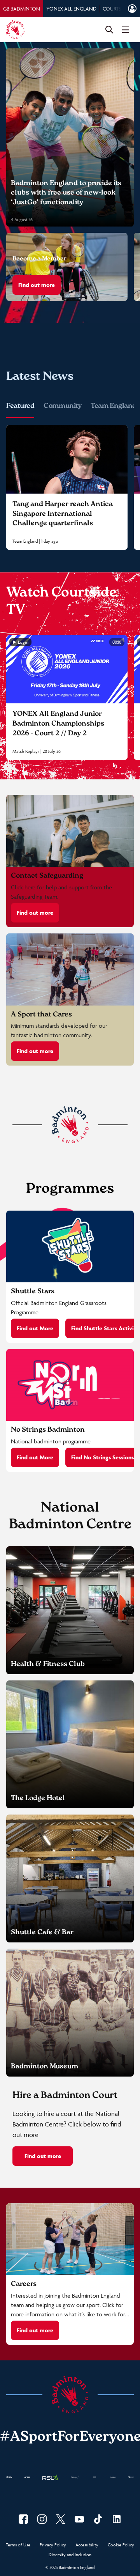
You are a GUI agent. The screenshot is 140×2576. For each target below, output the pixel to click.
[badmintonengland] (23, 2519)
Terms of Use (18, 2545)
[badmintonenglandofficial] (98, 2519)
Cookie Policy (121, 2545)
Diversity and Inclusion (70, 2555)
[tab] (22, 9)
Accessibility (87, 2545)
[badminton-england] (117, 2519)
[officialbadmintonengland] (42, 2519)
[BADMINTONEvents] (79, 2519)
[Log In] (132, 9)
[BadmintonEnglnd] (61, 2519)
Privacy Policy (53, 2545)
